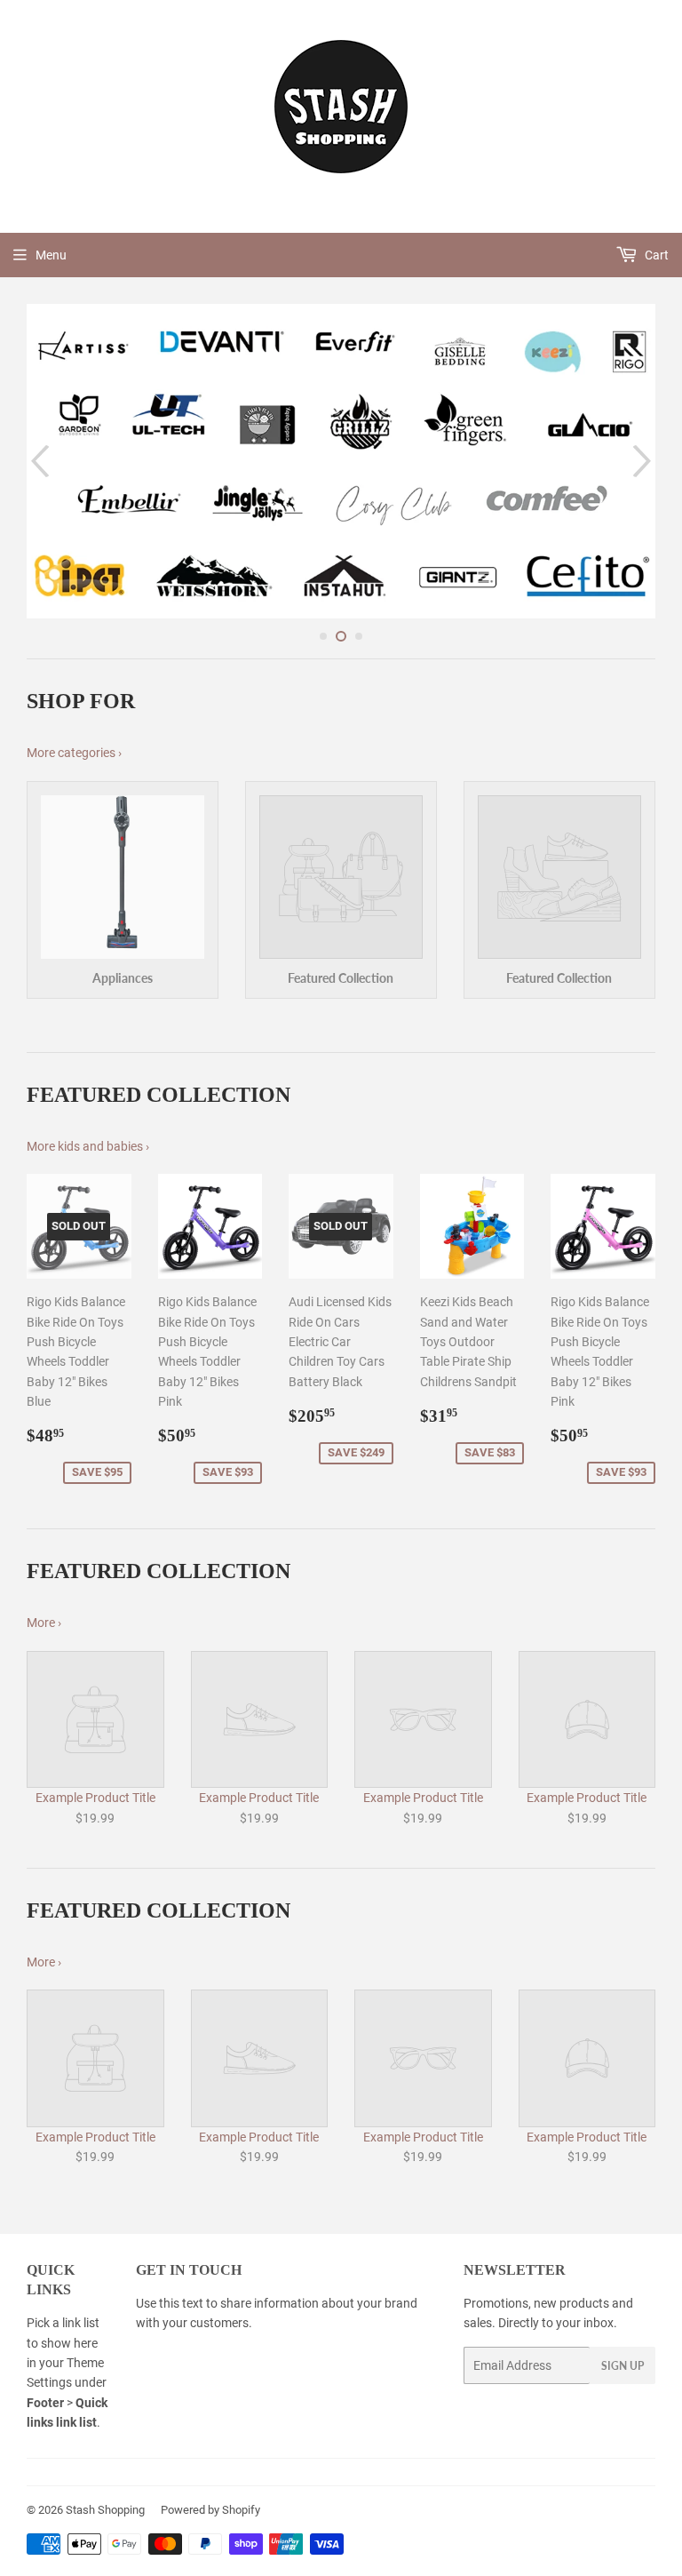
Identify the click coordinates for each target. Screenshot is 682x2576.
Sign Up (623, 2366)
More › (44, 1623)
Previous (38, 461)
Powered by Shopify (210, 2510)
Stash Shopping (105, 2510)
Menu (51, 255)
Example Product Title (95, 1798)
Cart (655, 255)
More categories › (74, 753)
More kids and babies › (88, 1146)
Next (644, 461)
